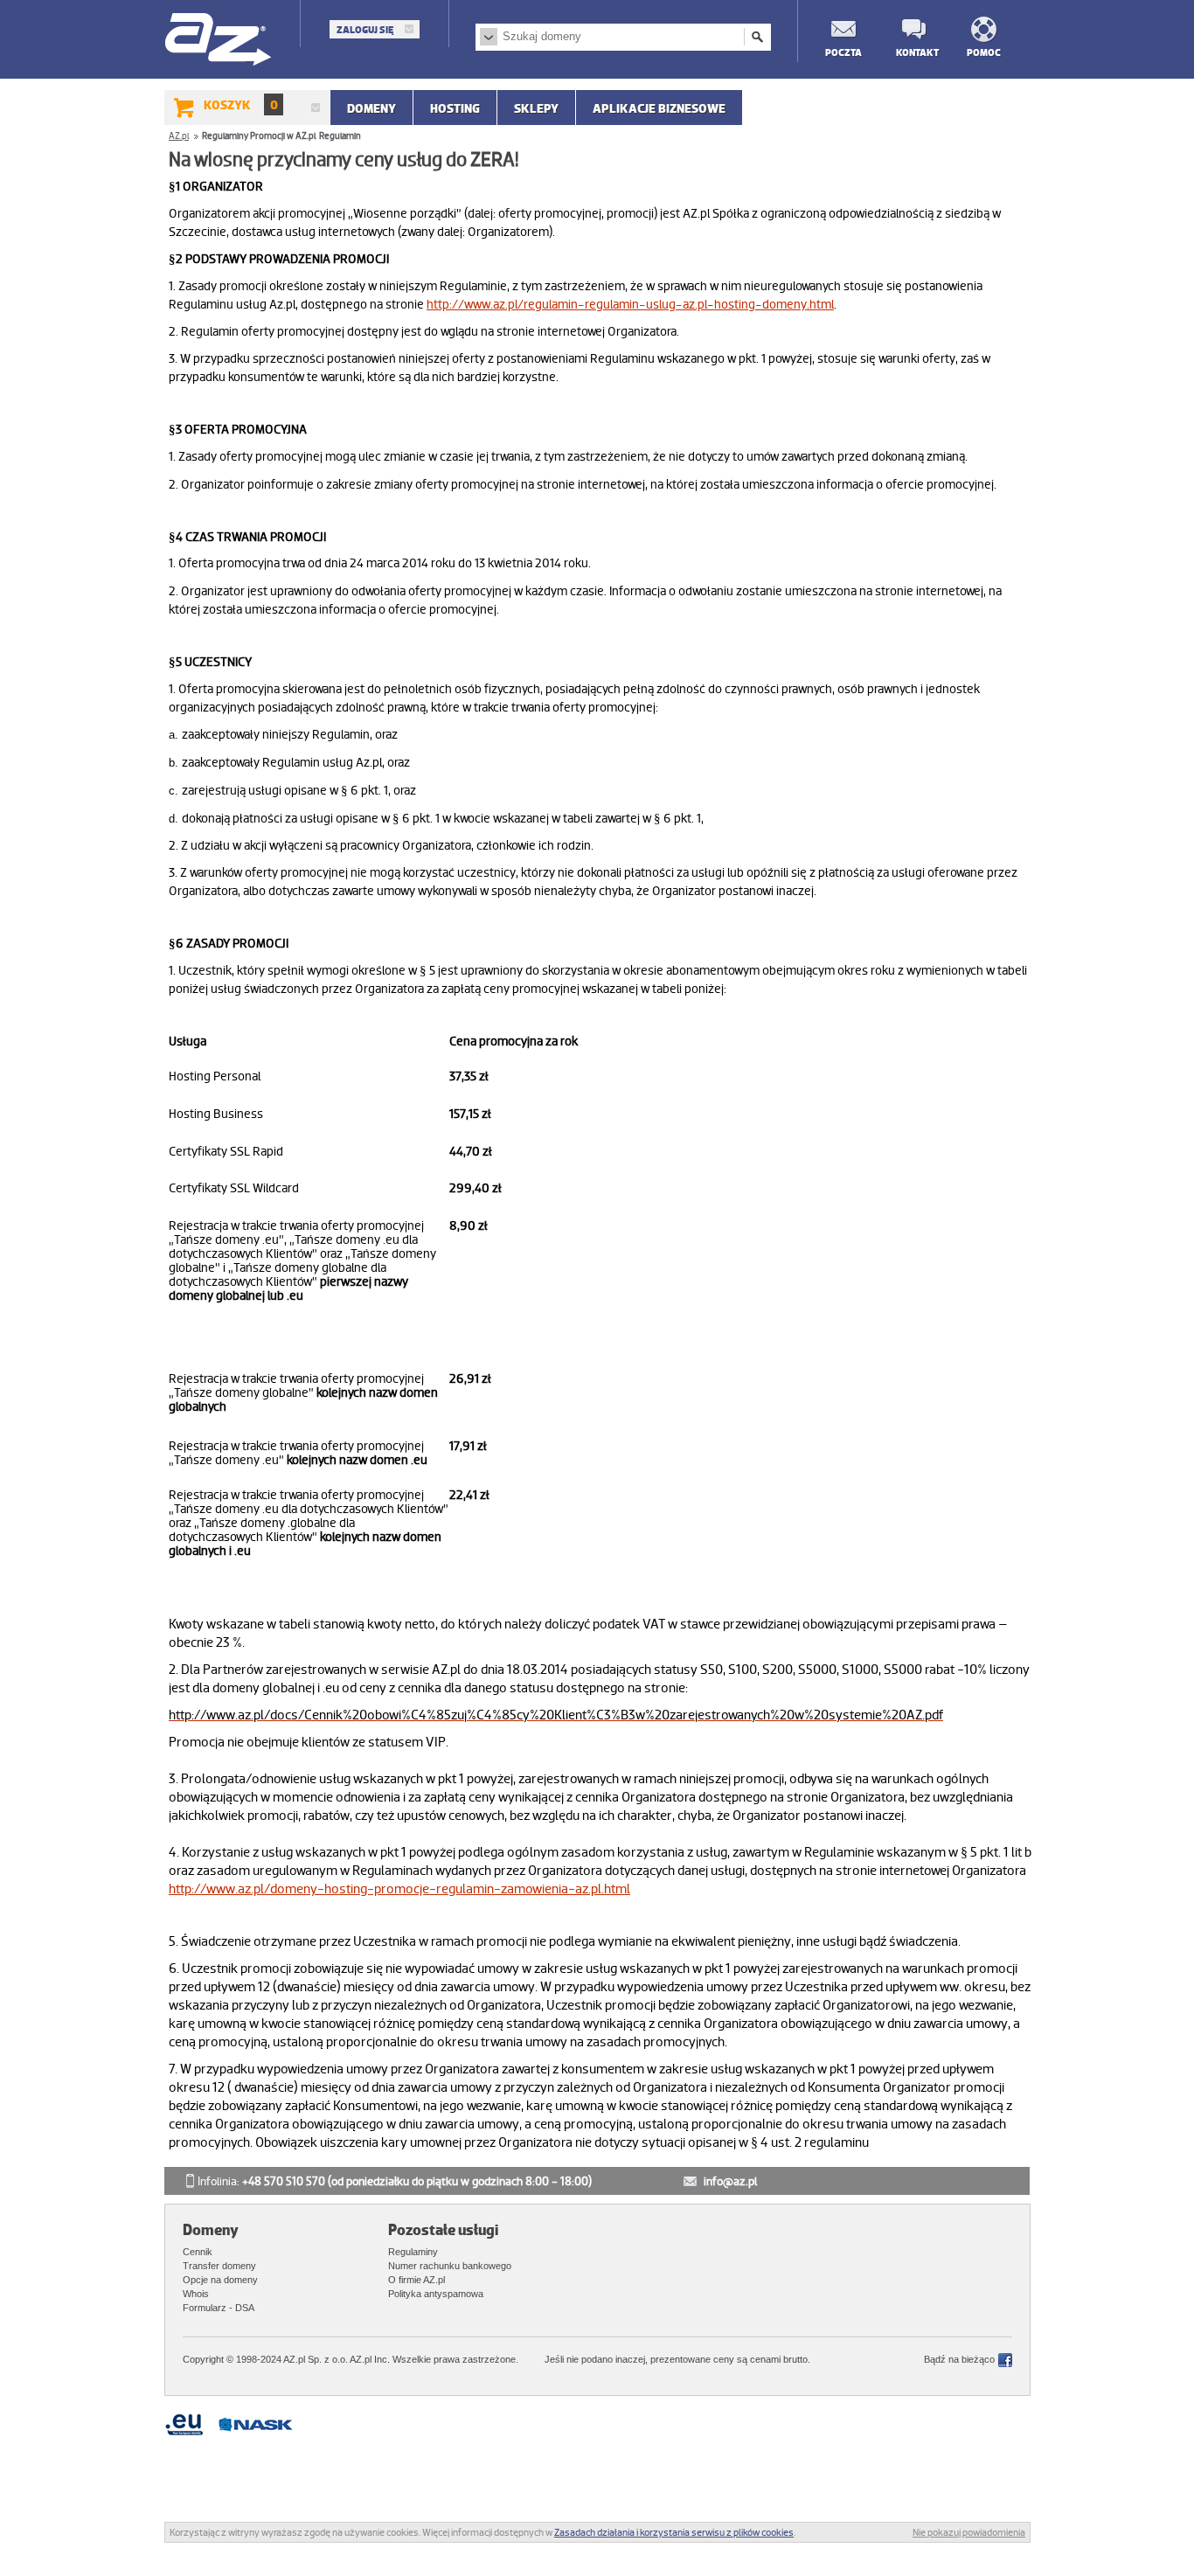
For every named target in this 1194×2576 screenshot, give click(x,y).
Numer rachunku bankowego (450, 2266)
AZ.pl (219, 41)
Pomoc (984, 52)
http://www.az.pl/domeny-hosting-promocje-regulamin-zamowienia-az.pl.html (399, 1889)
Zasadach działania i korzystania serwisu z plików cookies (674, 2532)
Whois (196, 2294)
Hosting (455, 108)
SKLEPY (536, 108)
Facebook (1005, 2360)
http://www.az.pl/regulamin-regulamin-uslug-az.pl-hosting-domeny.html (630, 304)
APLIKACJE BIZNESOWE (659, 108)
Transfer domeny (219, 2266)
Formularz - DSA (219, 2308)
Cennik (198, 2252)
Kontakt (913, 52)
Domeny (371, 108)
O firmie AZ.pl (417, 2280)
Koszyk (241, 105)
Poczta (843, 52)
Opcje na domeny (220, 2280)
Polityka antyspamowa (436, 2294)
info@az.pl (730, 2181)
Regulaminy (413, 2252)
